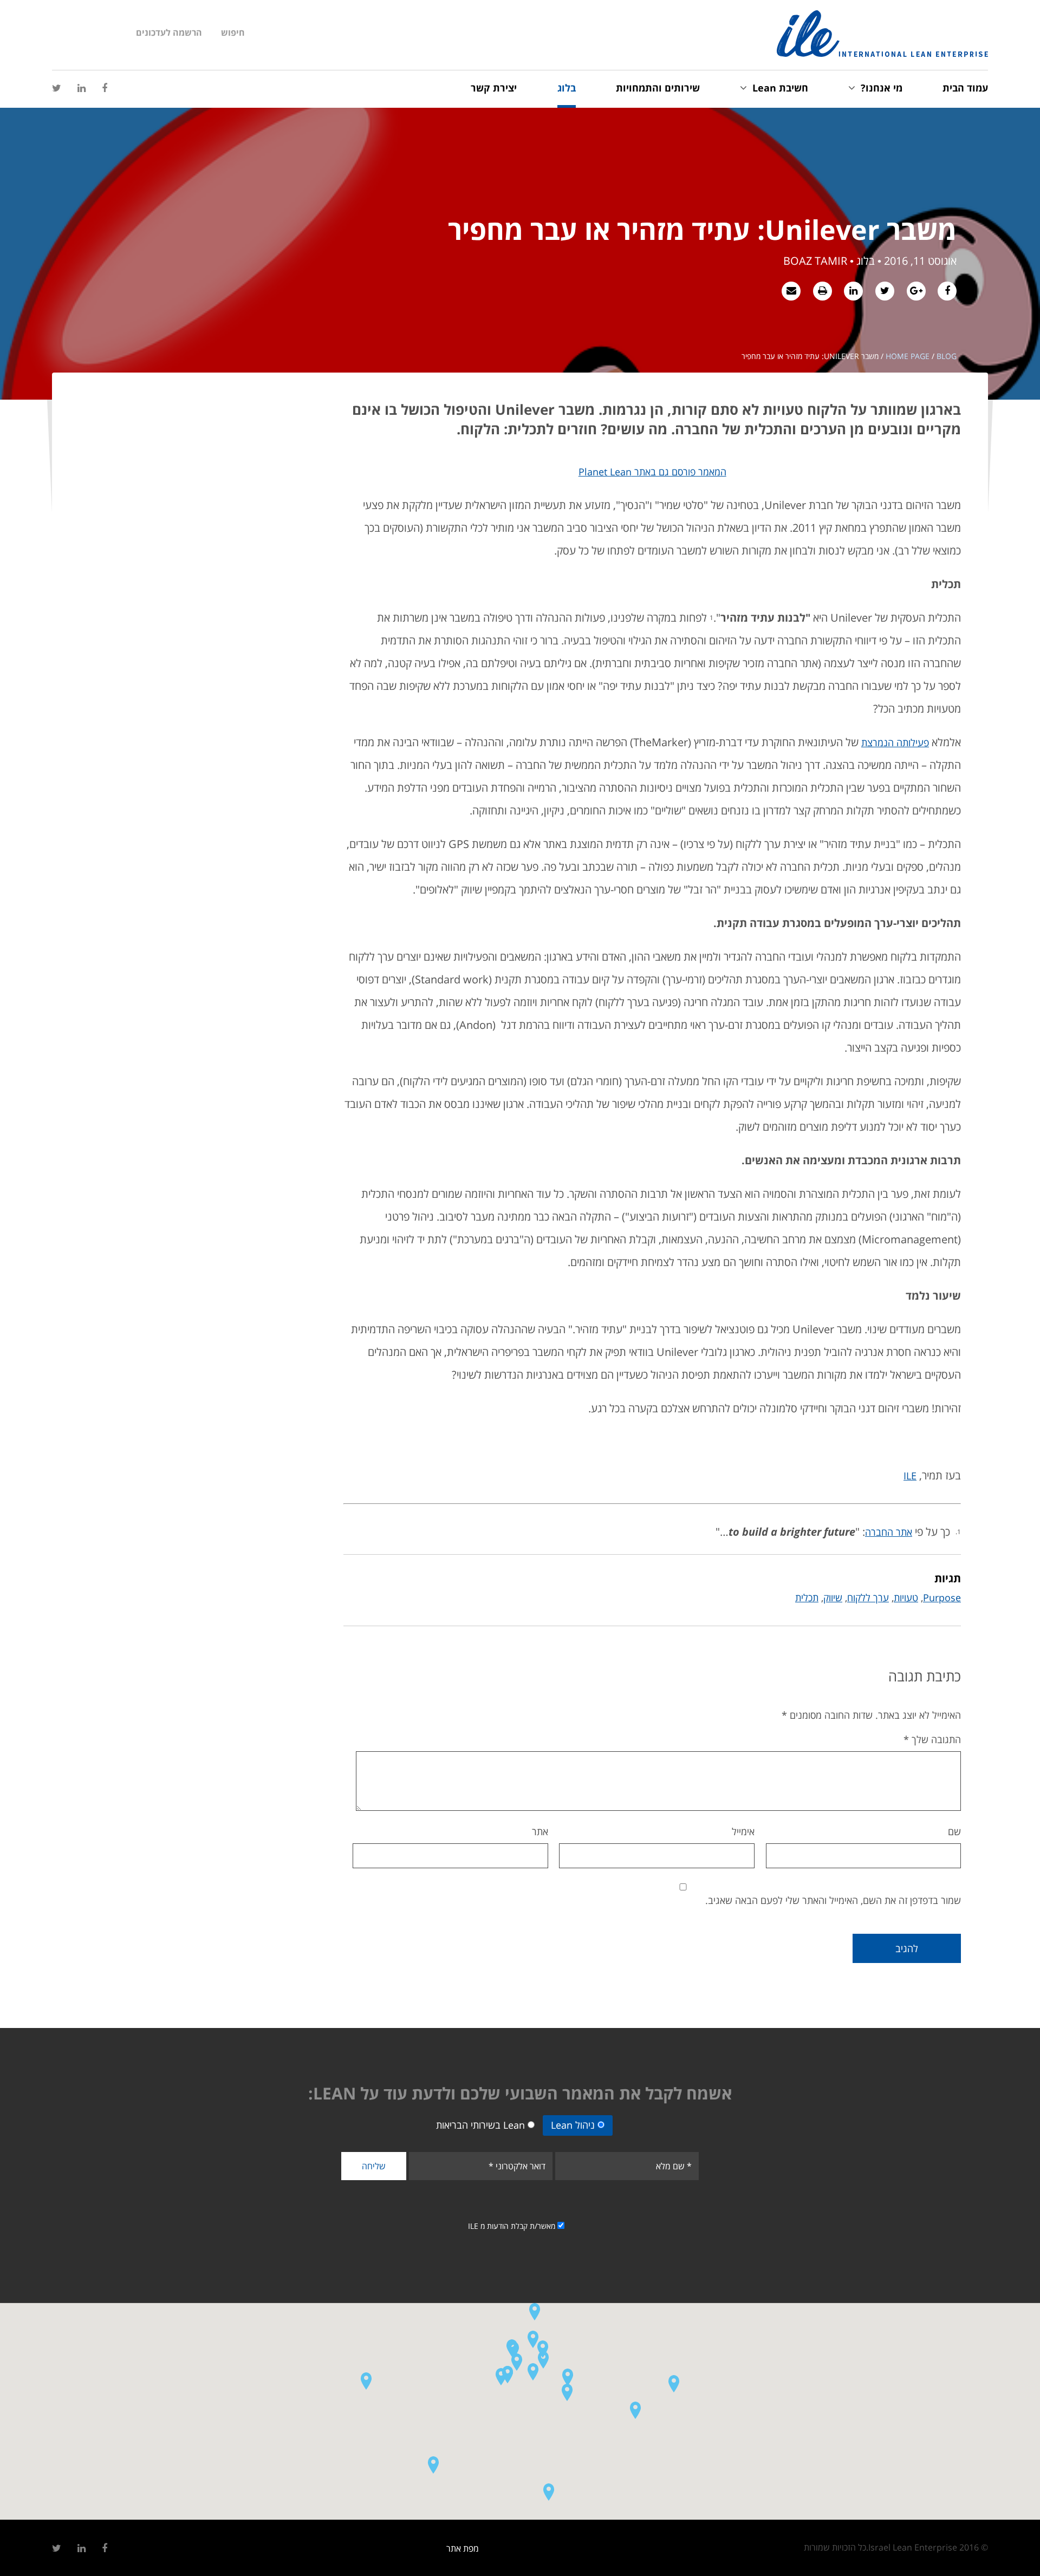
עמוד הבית (965, 88)
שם (954, 1831)
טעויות (906, 1597)
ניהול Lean (573, 2125)
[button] (513, 2350)
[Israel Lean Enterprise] (882, 34)
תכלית (807, 1597)
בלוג (567, 88)
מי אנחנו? (882, 88)
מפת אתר (463, 2548)
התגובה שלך (932, 1739)
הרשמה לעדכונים (169, 32)
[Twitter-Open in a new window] (57, 88)
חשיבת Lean (780, 88)
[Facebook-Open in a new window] (105, 88)
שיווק (833, 1597)
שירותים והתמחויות (658, 88)
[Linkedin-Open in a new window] (82, 88)
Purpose (942, 1597)
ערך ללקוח (868, 1597)
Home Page (908, 356)
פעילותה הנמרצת (895, 742)
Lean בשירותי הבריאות (480, 2125)
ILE (910, 1476)
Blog (947, 356)
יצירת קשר (494, 88)
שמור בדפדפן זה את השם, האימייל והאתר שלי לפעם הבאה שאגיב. (833, 1900)
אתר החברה (889, 1532)
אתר (540, 1831)
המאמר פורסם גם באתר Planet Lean (652, 472)
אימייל (743, 1831)
